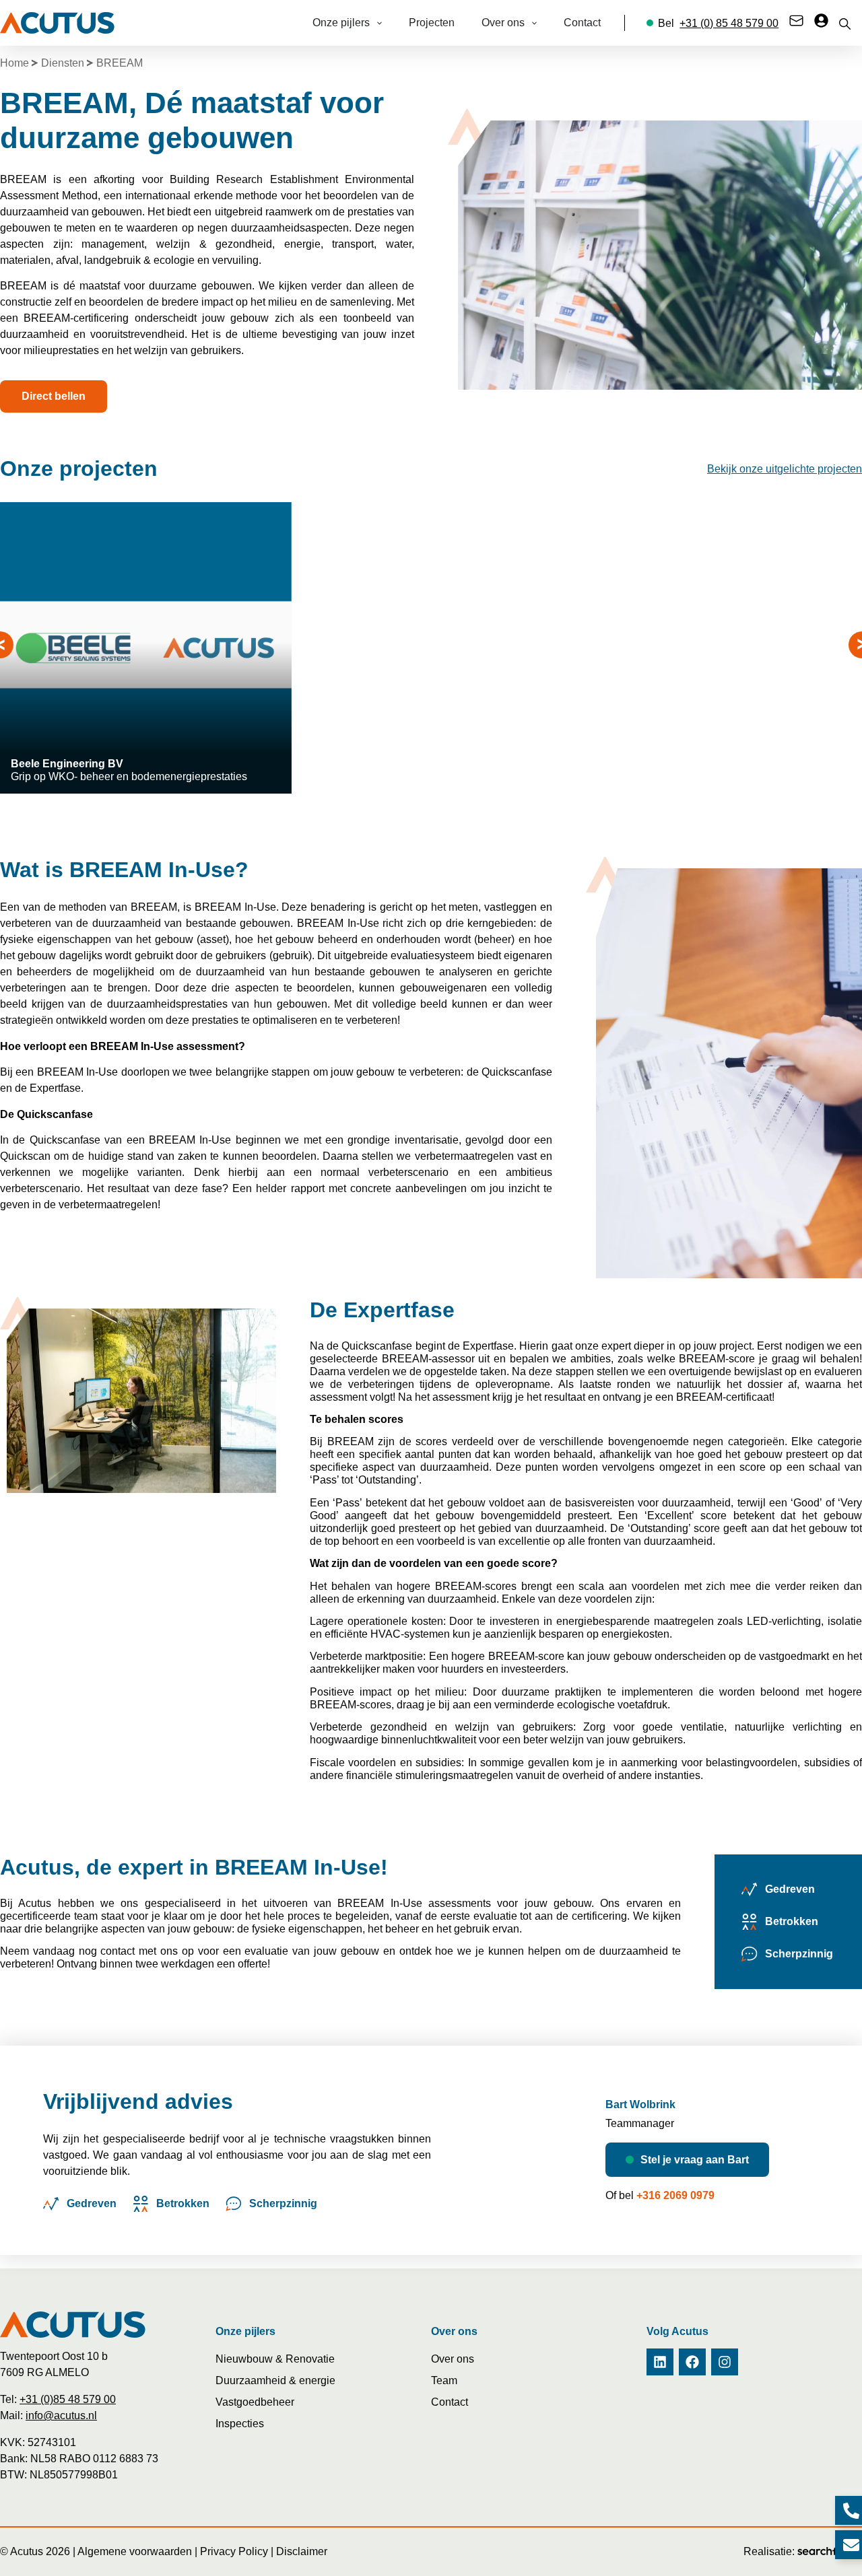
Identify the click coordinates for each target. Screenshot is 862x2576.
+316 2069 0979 (675, 2195)
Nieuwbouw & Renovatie (275, 2359)
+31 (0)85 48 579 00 (68, 2399)
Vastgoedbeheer (255, 2402)
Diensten (63, 63)
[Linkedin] (660, 2362)
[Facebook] (692, 2362)
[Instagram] (725, 2362)
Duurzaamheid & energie (275, 2380)
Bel (718, 23)
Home (14, 63)
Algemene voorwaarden (135, 2551)
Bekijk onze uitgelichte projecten (785, 469)
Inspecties (240, 2424)
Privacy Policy (234, 2551)
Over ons (453, 2359)
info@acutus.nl (61, 2415)
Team (444, 2380)
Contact (450, 2402)
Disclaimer (302, 2551)
